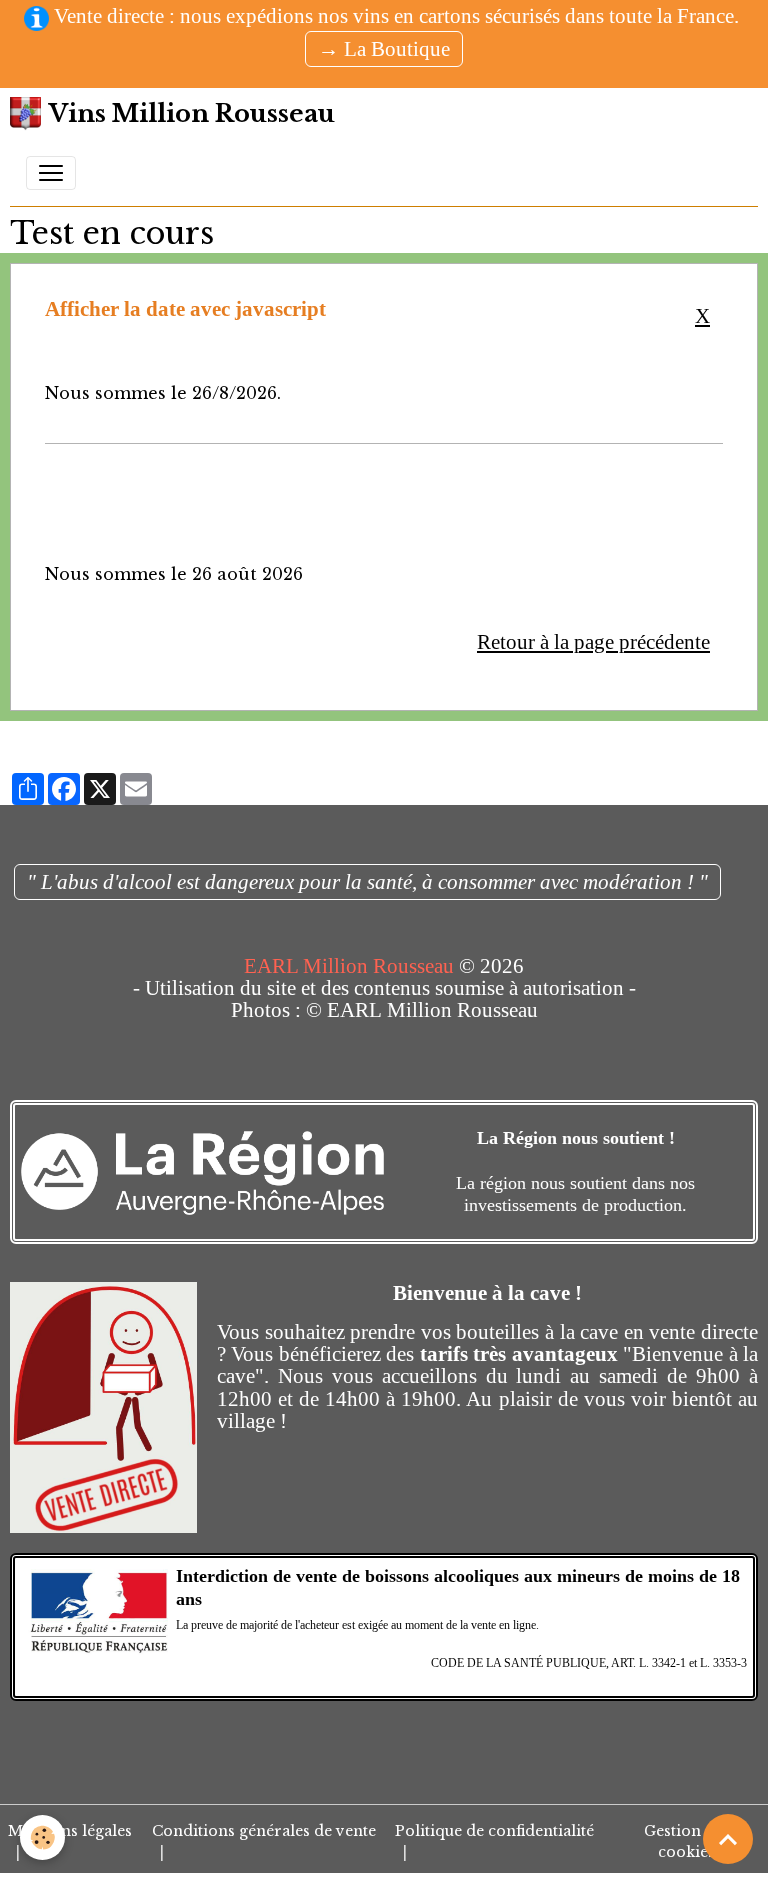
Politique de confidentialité (494, 1831)
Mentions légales (70, 1831)
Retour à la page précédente (593, 641)
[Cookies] (42, 1837)
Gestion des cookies (687, 1841)
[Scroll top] (728, 1839)
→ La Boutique (384, 48)
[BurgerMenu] (51, 173)
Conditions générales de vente (264, 1831)
